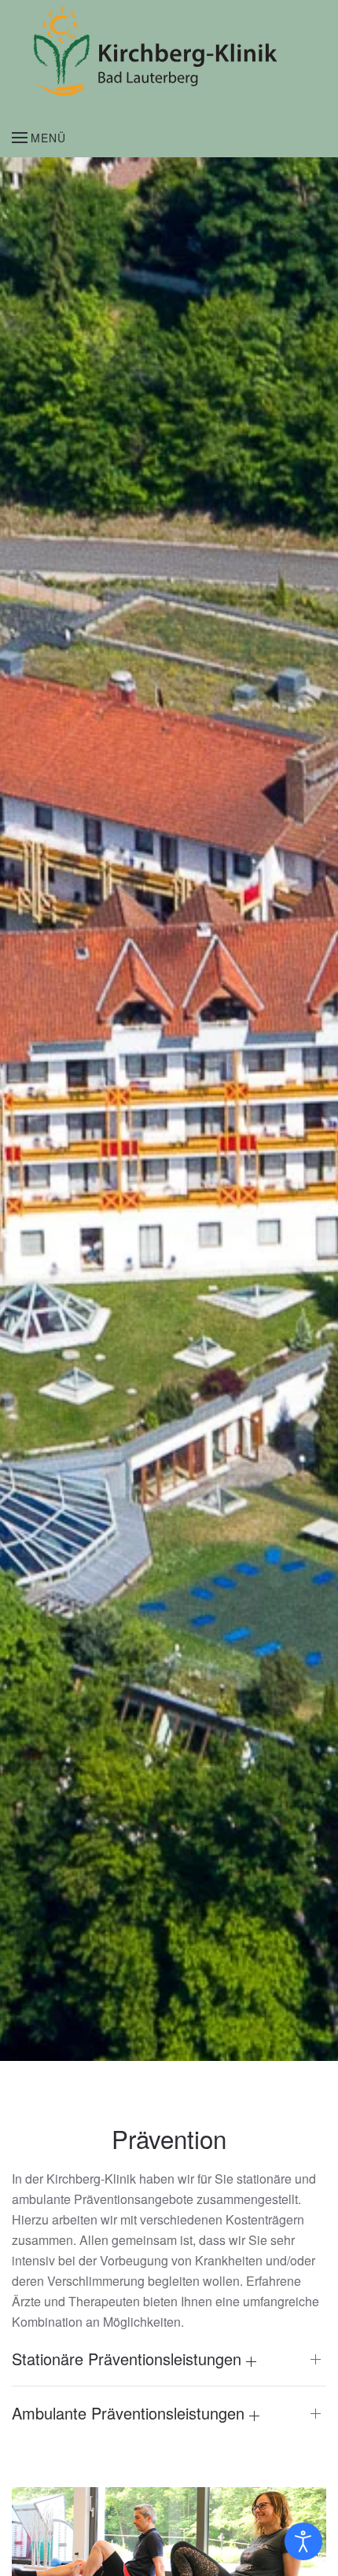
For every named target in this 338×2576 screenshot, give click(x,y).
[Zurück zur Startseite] (163, 51)
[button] (39, 138)
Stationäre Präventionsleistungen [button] (129, 2359)
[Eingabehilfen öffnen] (303, 2541)
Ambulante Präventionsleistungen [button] (130, 2413)
